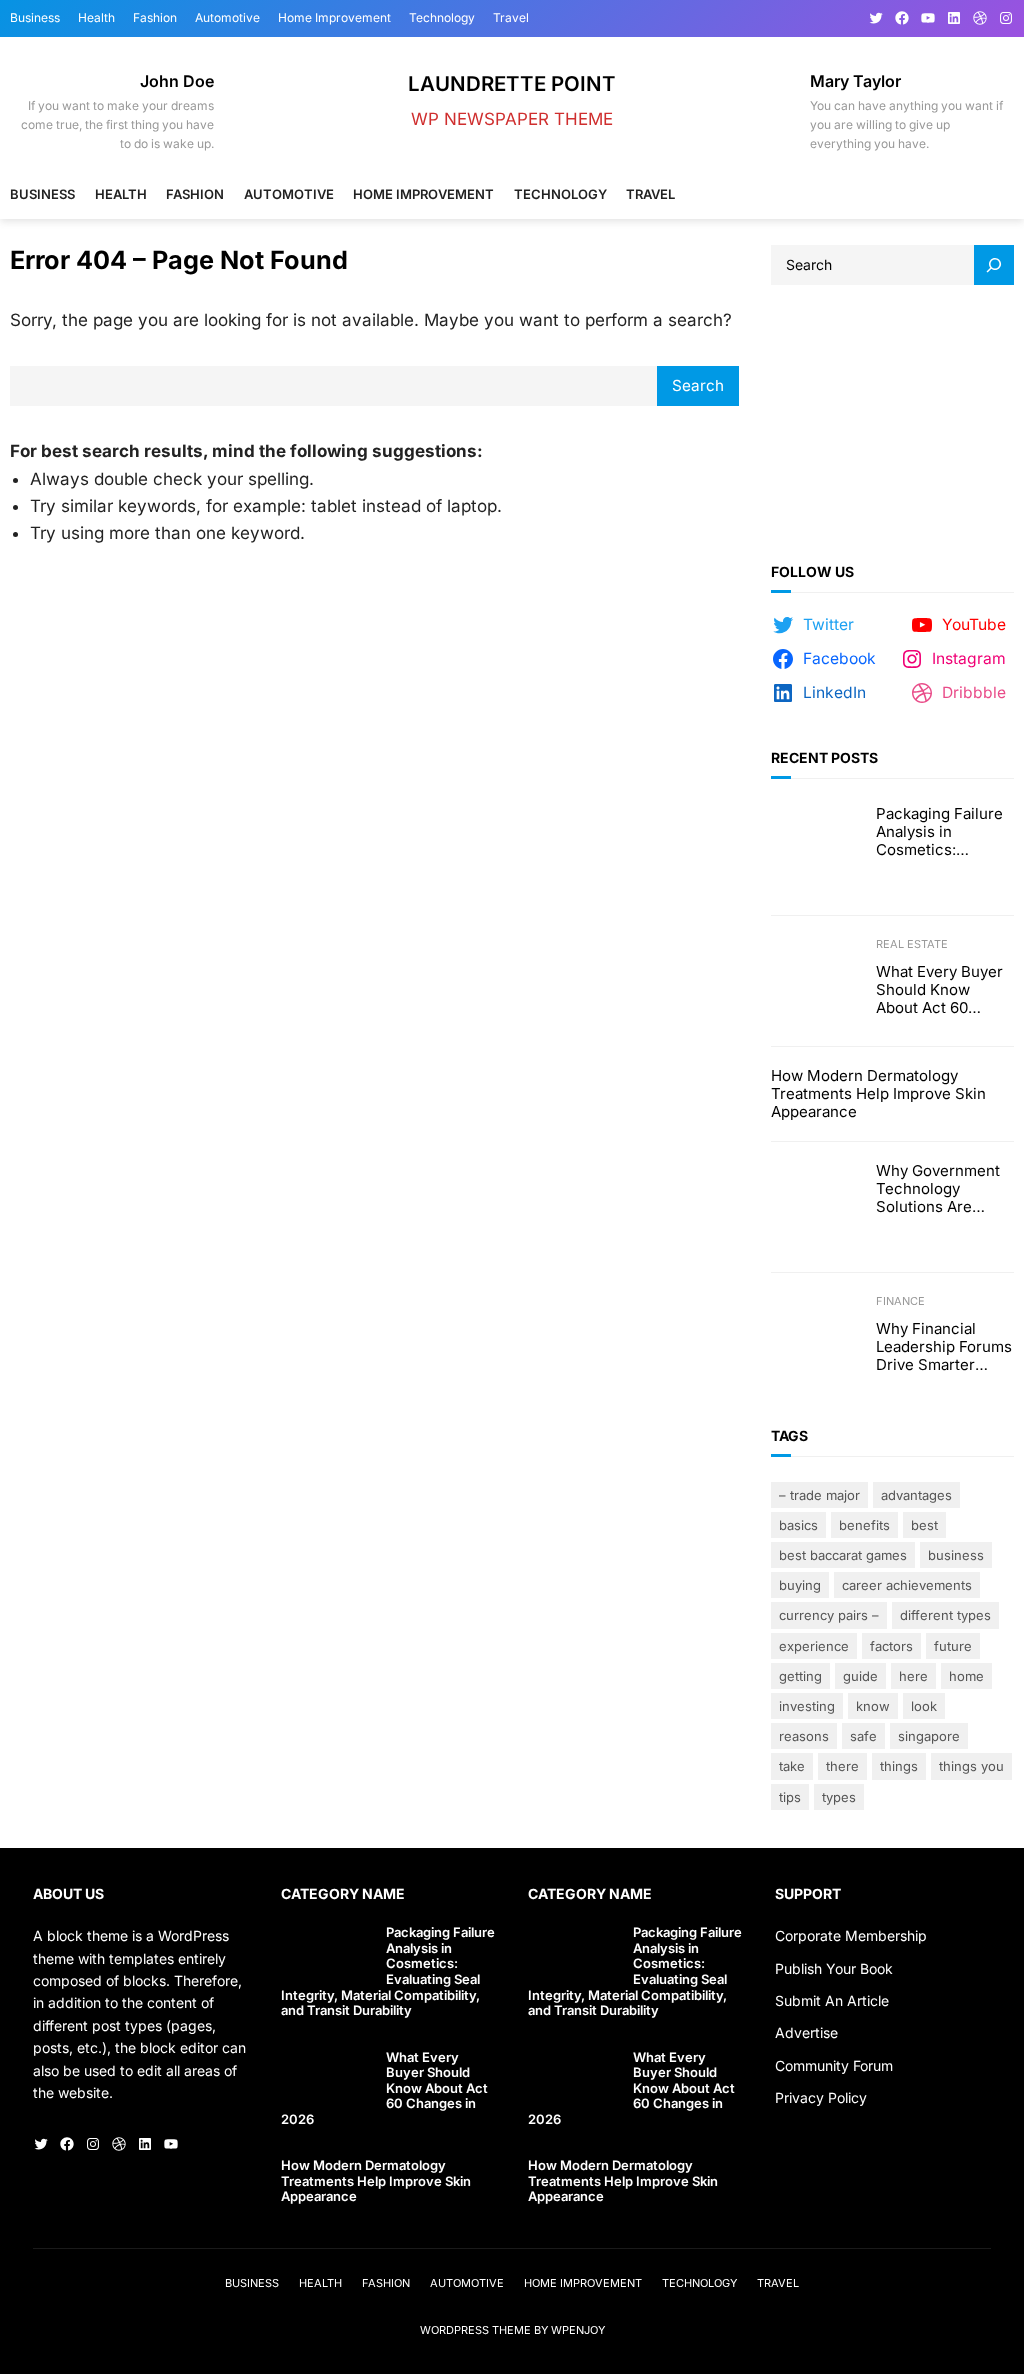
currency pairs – (829, 1615)
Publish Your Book (834, 1968)
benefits (864, 1525)
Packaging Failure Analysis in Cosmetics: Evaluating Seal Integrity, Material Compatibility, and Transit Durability (939, 832)
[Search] (994, 265)
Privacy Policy (821, 2097)
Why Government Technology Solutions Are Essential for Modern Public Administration (938, 1189)
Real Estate (912, 944)
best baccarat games (843, 1555)
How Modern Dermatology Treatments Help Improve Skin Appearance (878, 1094)
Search (698, 385)
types (839, 1797)
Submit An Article (832, 2000)
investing (807, 1706)
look (924, 1706)
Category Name (343, 1893)
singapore (929, 1736)
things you (971, 1766)
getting (800, 1676)
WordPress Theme (475, 2330)
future (953, 1646)
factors (891, 1646)
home (966, 1676)
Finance (900, 1301)
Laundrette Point (512, 83)
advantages (916, 1495)
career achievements (907, 1585)
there (842, 1766)
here (913, 1676)
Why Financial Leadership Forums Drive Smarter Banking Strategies (944, 1347)
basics (798, 1525)
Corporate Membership (851, 1935)
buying (800, 1585)
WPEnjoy (578, 2330)
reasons (804, 1736)
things (899, 1766)
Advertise (806, 2032)
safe (863, 1736)
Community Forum (834, 2065)
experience (814, 1646)
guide (860, 1676)
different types (945, 1615)
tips (790, 1797)
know (873, 1706)
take (792, 1766)
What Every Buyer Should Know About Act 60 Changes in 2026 (939, 990)
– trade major (819, 1495)
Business (956, 1555)
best (924, 1525)
